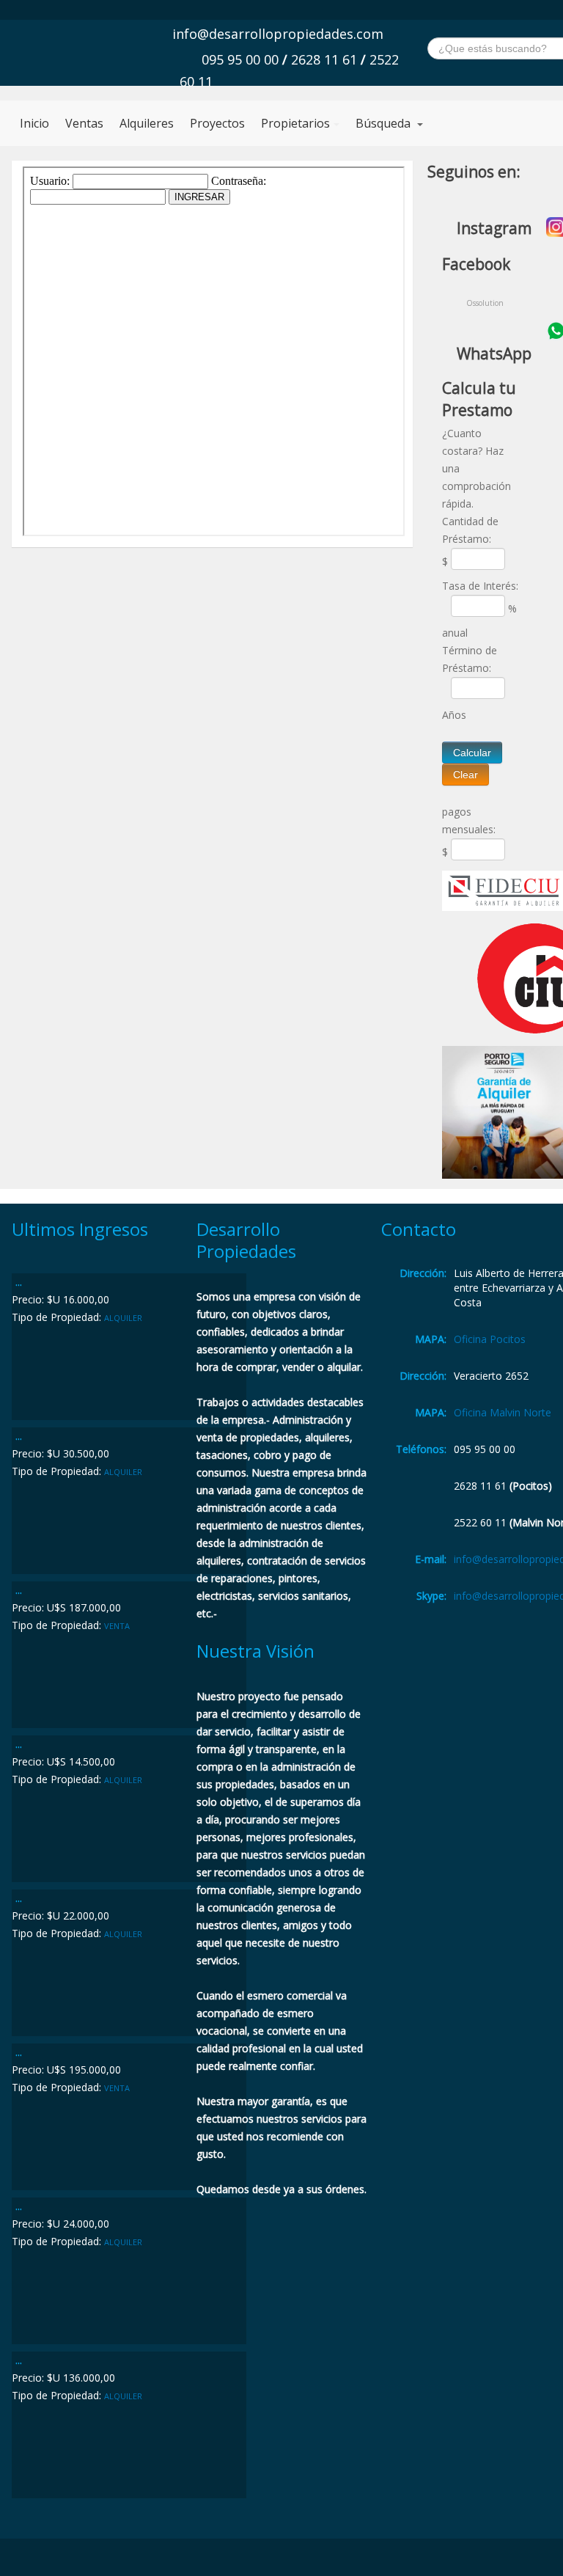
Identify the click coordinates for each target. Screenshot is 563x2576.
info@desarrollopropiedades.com (278, 34)
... (19, 1282)
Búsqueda (384, 123)
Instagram (494, 228)
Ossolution (485, 303)
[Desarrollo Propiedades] (116, 50)
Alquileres (147, 123)
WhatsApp (494, 354)
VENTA (117, 1626)
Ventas (84, 123)
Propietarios (295, 123)
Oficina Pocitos (490, 1339)
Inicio (34, 123)
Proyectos (217, 123)
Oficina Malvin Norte (503, 1412)
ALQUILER (123, 1318)
